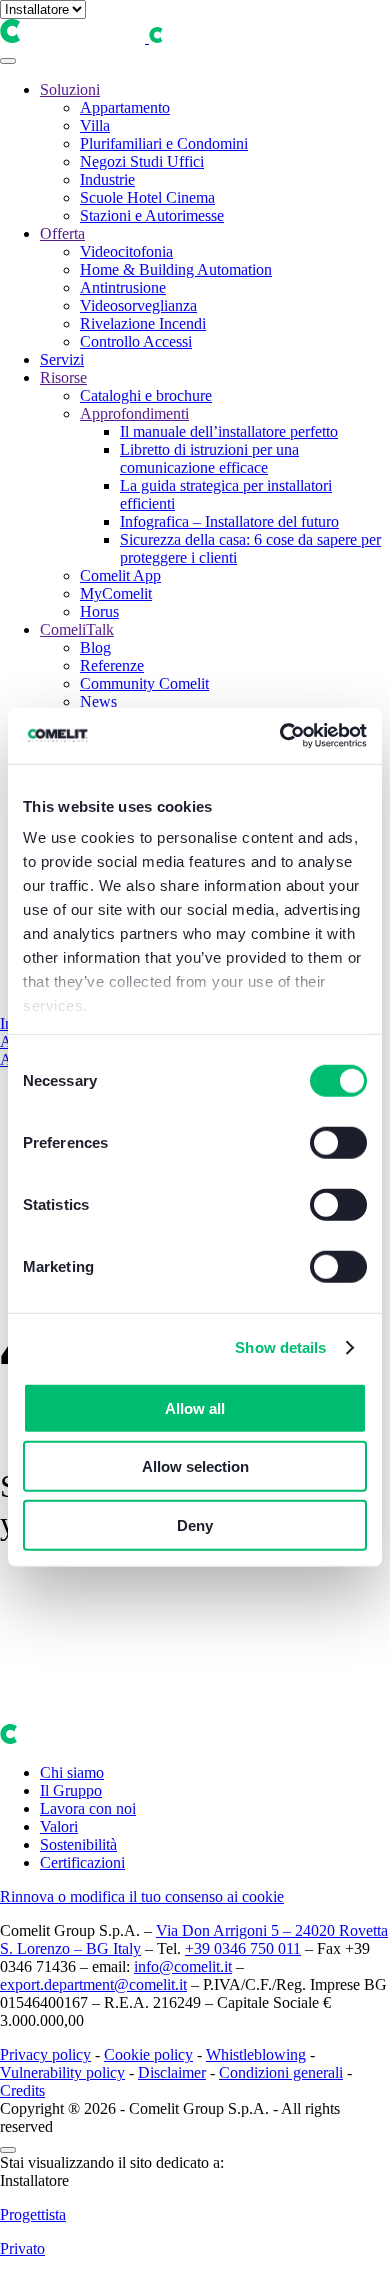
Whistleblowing (256, 2054)
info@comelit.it (183, 1966)
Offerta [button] (62, 233)
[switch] (338, 1142)
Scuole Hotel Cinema (147, 197)
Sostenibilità (78, 1844)
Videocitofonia (126, 251)
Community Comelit (144, 683)
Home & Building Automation (176, 269)
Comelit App (120, 575)
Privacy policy (45, 2054)
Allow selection (195, 1466)
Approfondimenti (134, 413)
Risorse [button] (63, 377)
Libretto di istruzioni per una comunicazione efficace (209, 458)
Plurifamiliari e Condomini (164, 143)
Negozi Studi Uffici (142, 161)
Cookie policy (148, 2054)
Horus (99, 611)
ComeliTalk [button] (77, 629)
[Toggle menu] (8, 61)
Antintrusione (123, 287)
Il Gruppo (71, 1790)
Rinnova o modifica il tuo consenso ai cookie (142, 1896)
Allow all (195, 1407)
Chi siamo (72, 1772)
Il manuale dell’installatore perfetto (229, 431)
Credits (22, 2090)
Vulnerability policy (62, 2072)
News (98, 701)
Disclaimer (172, 2072)
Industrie (107, 179)
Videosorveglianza (138, 305)
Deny (195, 1524)
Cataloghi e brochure (146, 395)
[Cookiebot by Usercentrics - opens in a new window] (280, 736)
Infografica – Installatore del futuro (229, 521)
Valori (59, 1826)
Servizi (62, 359)
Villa (95, 125)
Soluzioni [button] (70, 89)
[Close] (8, 2150)
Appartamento (125, 107)
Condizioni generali (281, 2072)
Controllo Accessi (136, 341)
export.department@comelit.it (93, 1984)
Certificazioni (82, 1862)
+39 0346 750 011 (243, 1948)
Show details (280, 1347)
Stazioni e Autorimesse (152, 215)
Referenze (112, 665)
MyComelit (116, 593)
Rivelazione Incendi (143, 323)
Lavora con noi (88, 1808)
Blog (95, 647)
